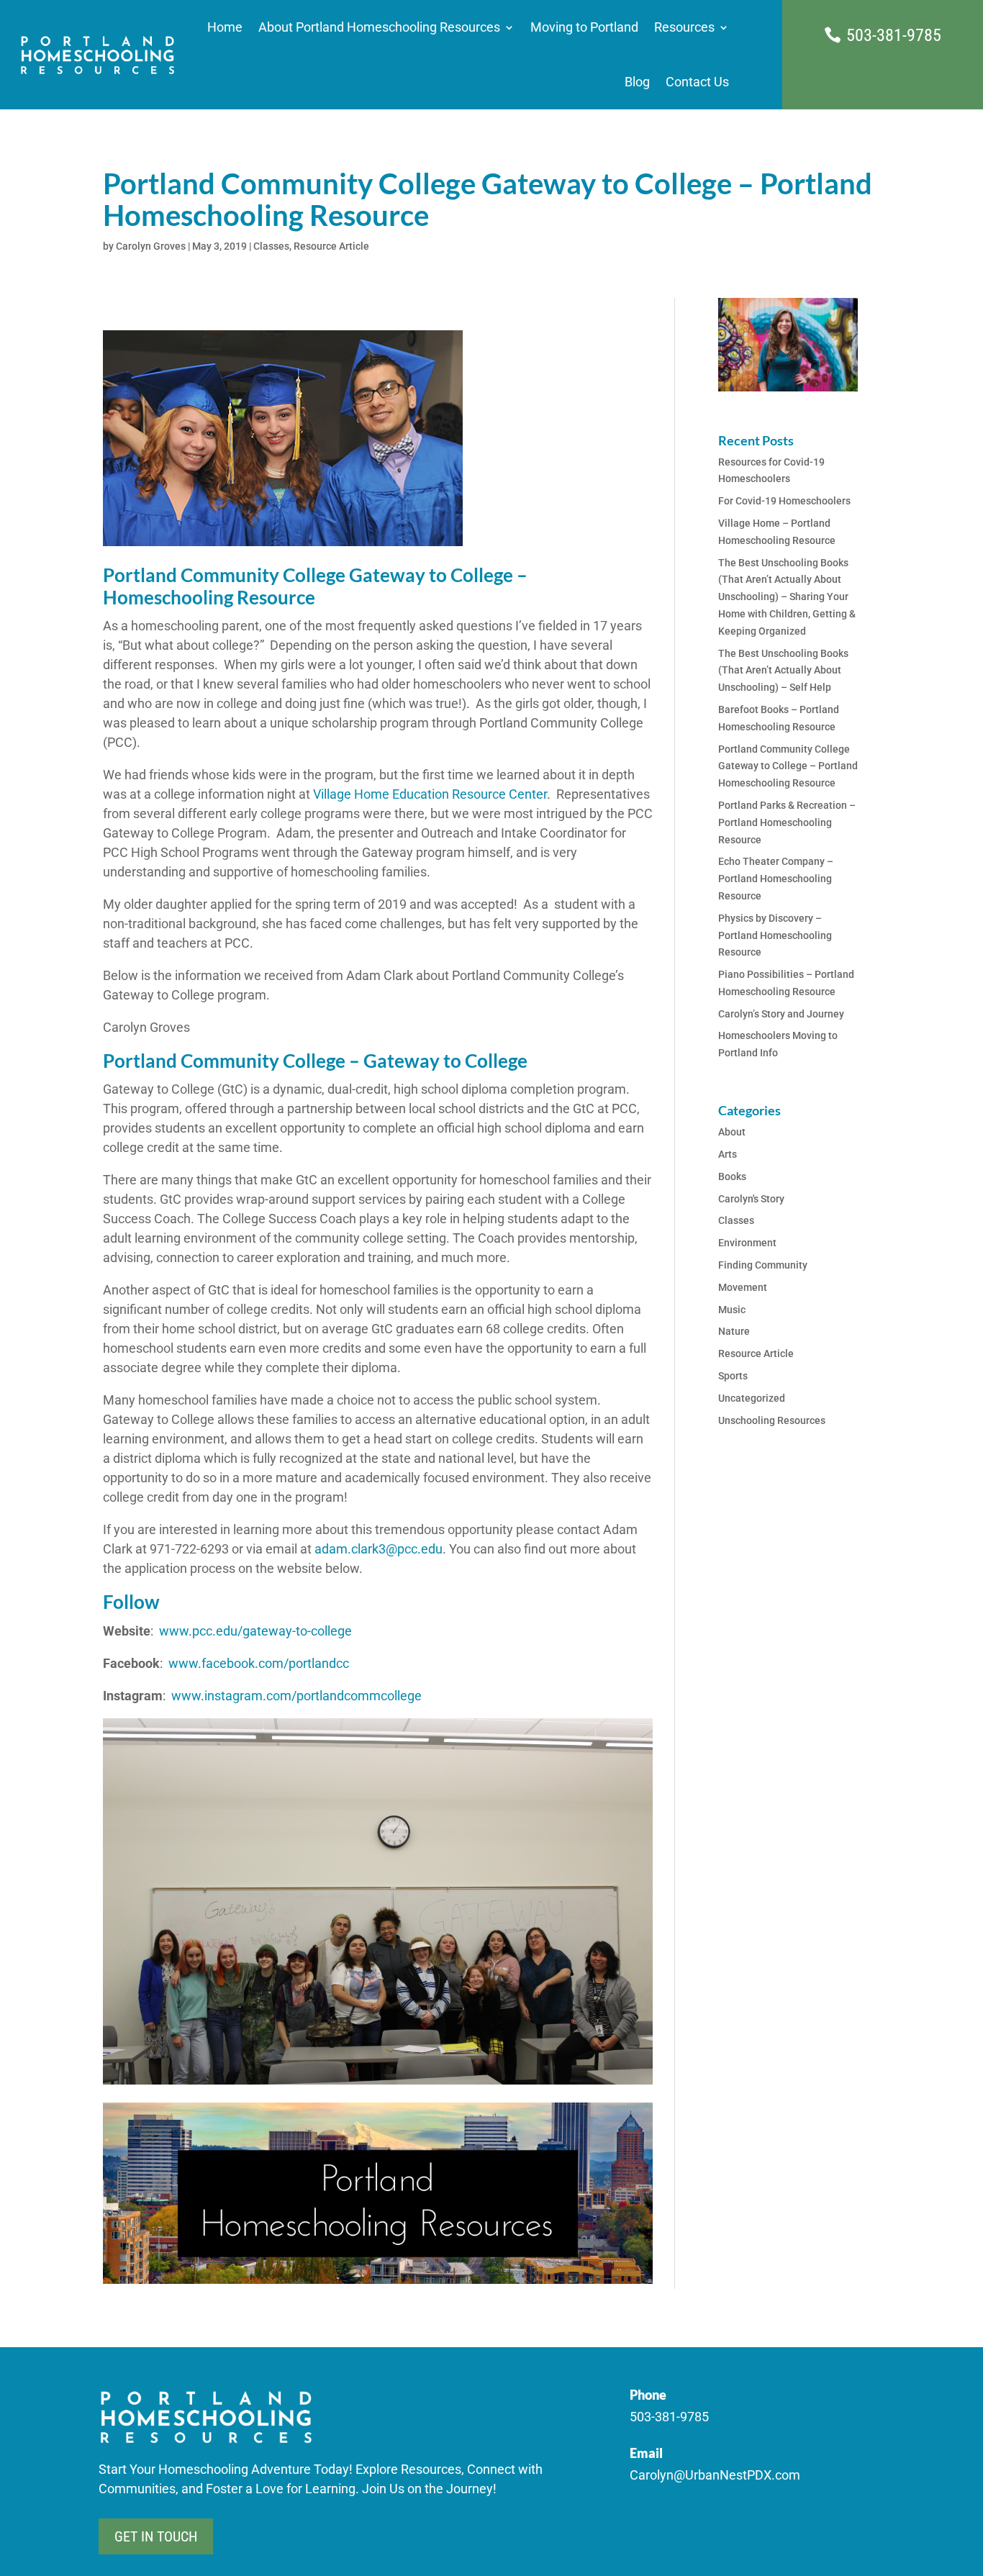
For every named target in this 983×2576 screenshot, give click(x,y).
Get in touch (156, 2536)
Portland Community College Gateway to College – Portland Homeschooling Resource (788, 766)
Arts (728, 1154)
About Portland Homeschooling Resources (379, 27)
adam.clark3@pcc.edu (379, 1549)
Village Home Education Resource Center (430, 794)
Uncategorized (752, 1398)
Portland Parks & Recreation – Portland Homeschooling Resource (787, 822)
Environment (747, 1243)
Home (225, 27)
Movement (743, 1287)
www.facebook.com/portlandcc (259, 1663)
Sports (733, 1376)
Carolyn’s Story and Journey (781, 1014)
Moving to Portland (584, 27)
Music (732, 1310)
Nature (734, 1331)
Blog (637, 82)
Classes (271, 246)
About (732, 1132)
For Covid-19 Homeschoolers (784, 501)
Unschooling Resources (772, 1420)
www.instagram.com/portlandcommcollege (296, 1696)
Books (732, 1176)
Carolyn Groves (151, 246)
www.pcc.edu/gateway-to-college (254, 1631)
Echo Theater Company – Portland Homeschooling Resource (776, 879)
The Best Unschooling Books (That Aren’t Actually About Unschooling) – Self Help (783, 671)
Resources (684, 27)
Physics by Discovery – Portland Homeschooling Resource (775, 935)
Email (646, 2453)
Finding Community (763, 1265)
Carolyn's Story (751, 1199)
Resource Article (331, 246)
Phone (648, 2395)
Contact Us (697, 82)
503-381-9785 (894, 35)
